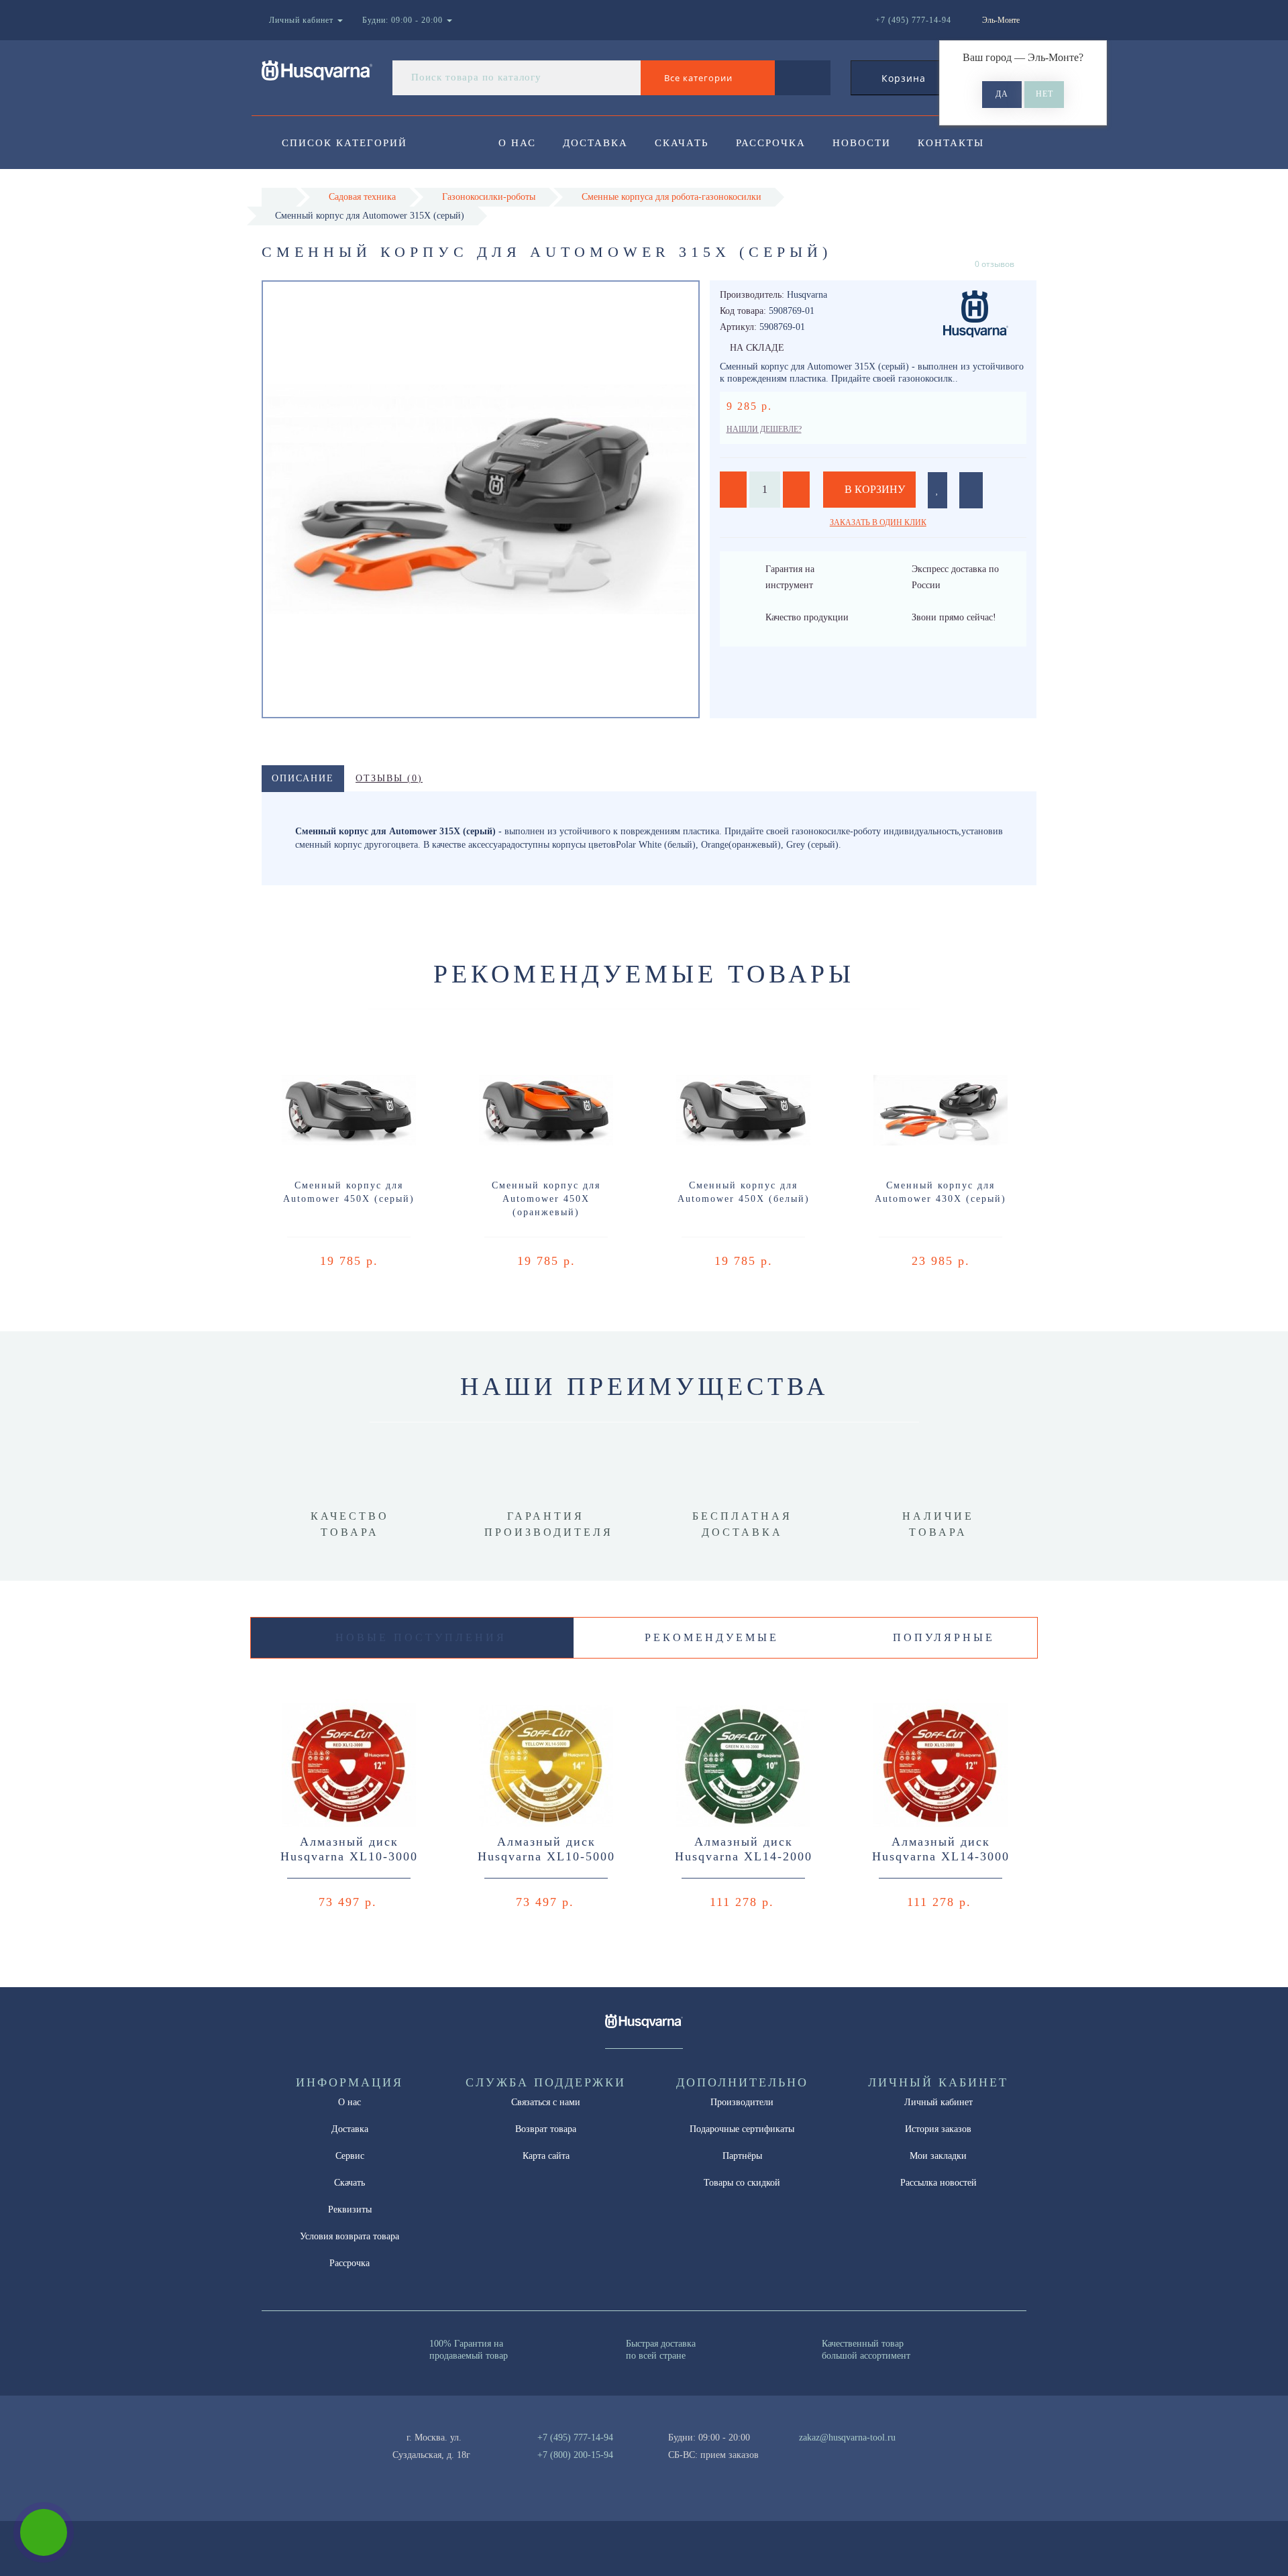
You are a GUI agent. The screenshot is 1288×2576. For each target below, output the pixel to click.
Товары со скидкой (742, 2183)
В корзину (873, 489)
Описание (303, 778)
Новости (862, 143)
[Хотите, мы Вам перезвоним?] (44, 2532)
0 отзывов (995, 264)
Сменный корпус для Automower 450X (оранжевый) (546, 1199)
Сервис (350, 2156)
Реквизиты (350, 2209)
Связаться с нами (546, 2102)
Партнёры (742, 2156)
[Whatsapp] (792, 2453)
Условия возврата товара (350, 2236)
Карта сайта (546, 2156)
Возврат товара (546, 2129)
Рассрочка (771, 143)
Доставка (595, 143)
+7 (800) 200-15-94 (575, 2455)
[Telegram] (814, 2455)
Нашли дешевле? (764, 429)
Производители (742, 2102)
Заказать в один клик (878, 522)
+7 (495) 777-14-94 (575, 2438)
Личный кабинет (938, 2102)
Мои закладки (938, 2156)
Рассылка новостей (938, 2183)
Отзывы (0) (389, 778)
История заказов (938, 2129)
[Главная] (279, 197)
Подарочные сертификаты (742, 2129)
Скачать (682, 143)
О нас (517, 143)
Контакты (951, 143)
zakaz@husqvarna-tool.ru (847, 2438)
